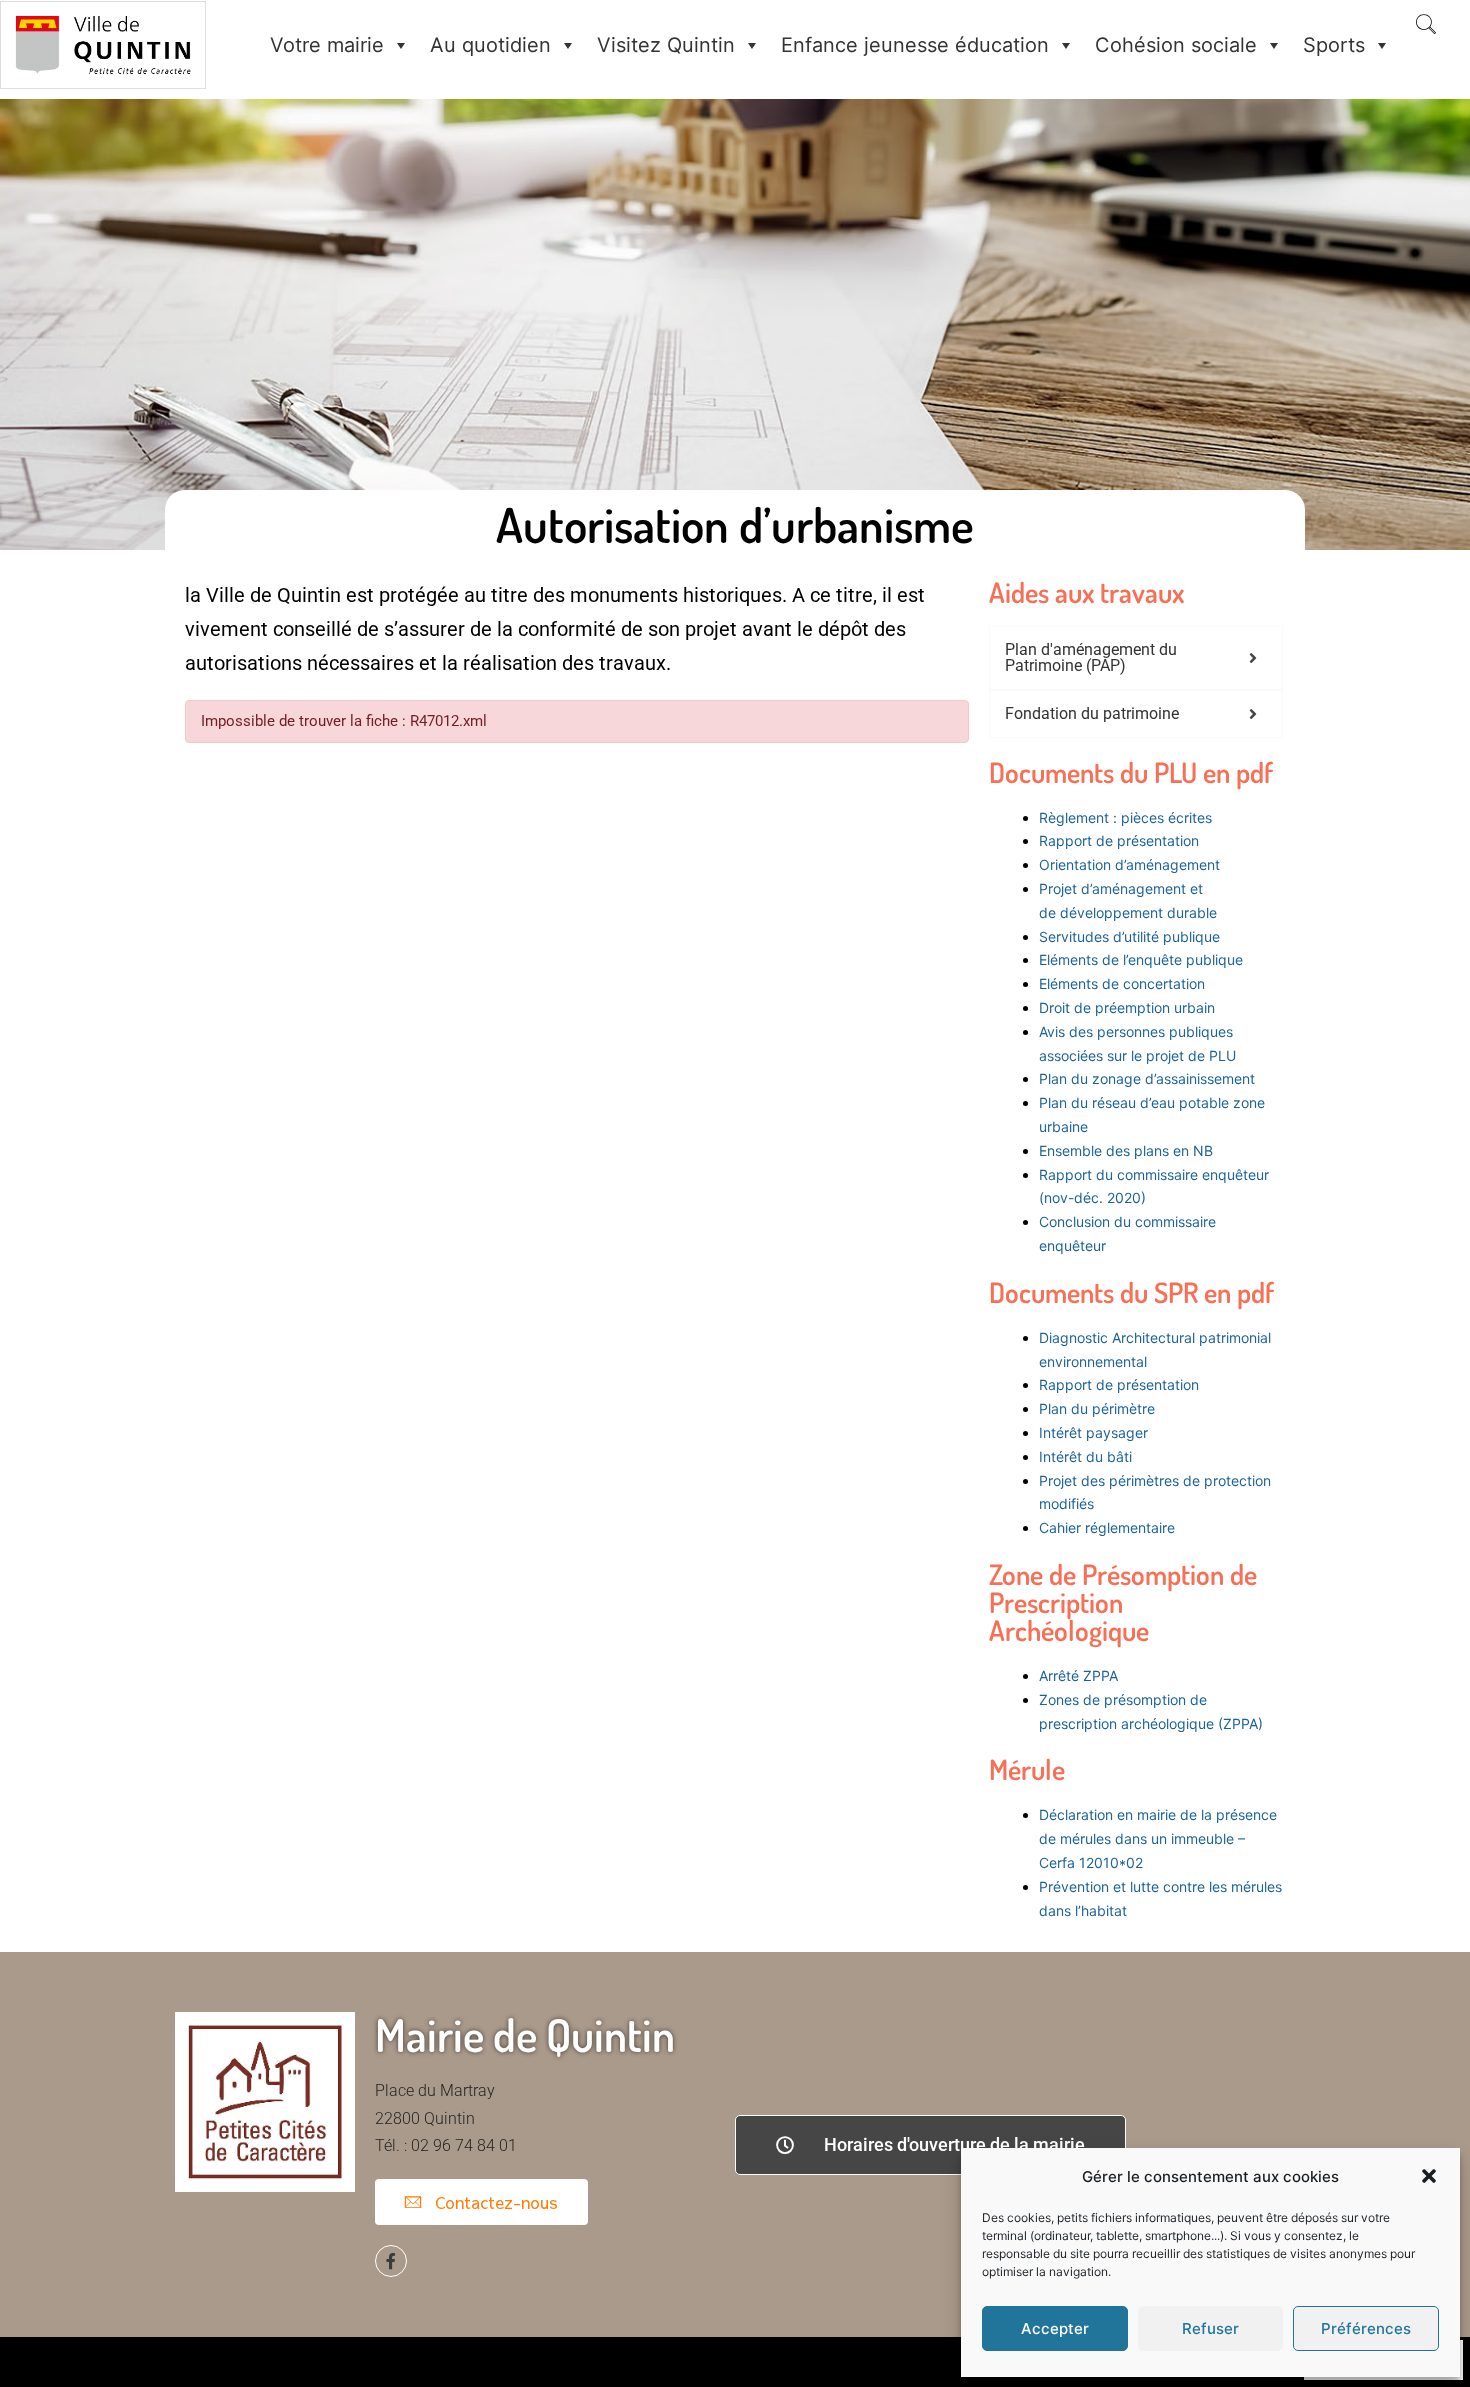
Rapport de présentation (1119, 840)
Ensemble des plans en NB (1126, 1150)
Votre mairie (327, 45)
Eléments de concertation (1122, 983)
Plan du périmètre (1097, 1408)
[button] (1429, 2176)
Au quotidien (490, 45)
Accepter (1055, 2328)
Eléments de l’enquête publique (1141, 959)
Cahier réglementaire (1109, 1527)
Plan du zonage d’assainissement (1147, 1078)
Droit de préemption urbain (1127, 1007)
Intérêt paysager (1093, 1432)
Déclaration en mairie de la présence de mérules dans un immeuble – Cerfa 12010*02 (1158, 1838)
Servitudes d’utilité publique (1129, 936)
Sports (1334, 45)
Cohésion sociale (1176, 45)
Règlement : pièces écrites (1125, 817)
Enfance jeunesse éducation (915, 45)
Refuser (1210, 2328)
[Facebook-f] (391, 2261)
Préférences (1366, 2328)
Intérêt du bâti (1085, 1456)
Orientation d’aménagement (1129, 864)
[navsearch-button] (1426, 26)
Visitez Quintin (666, 45)
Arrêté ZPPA (1078, 1675)
